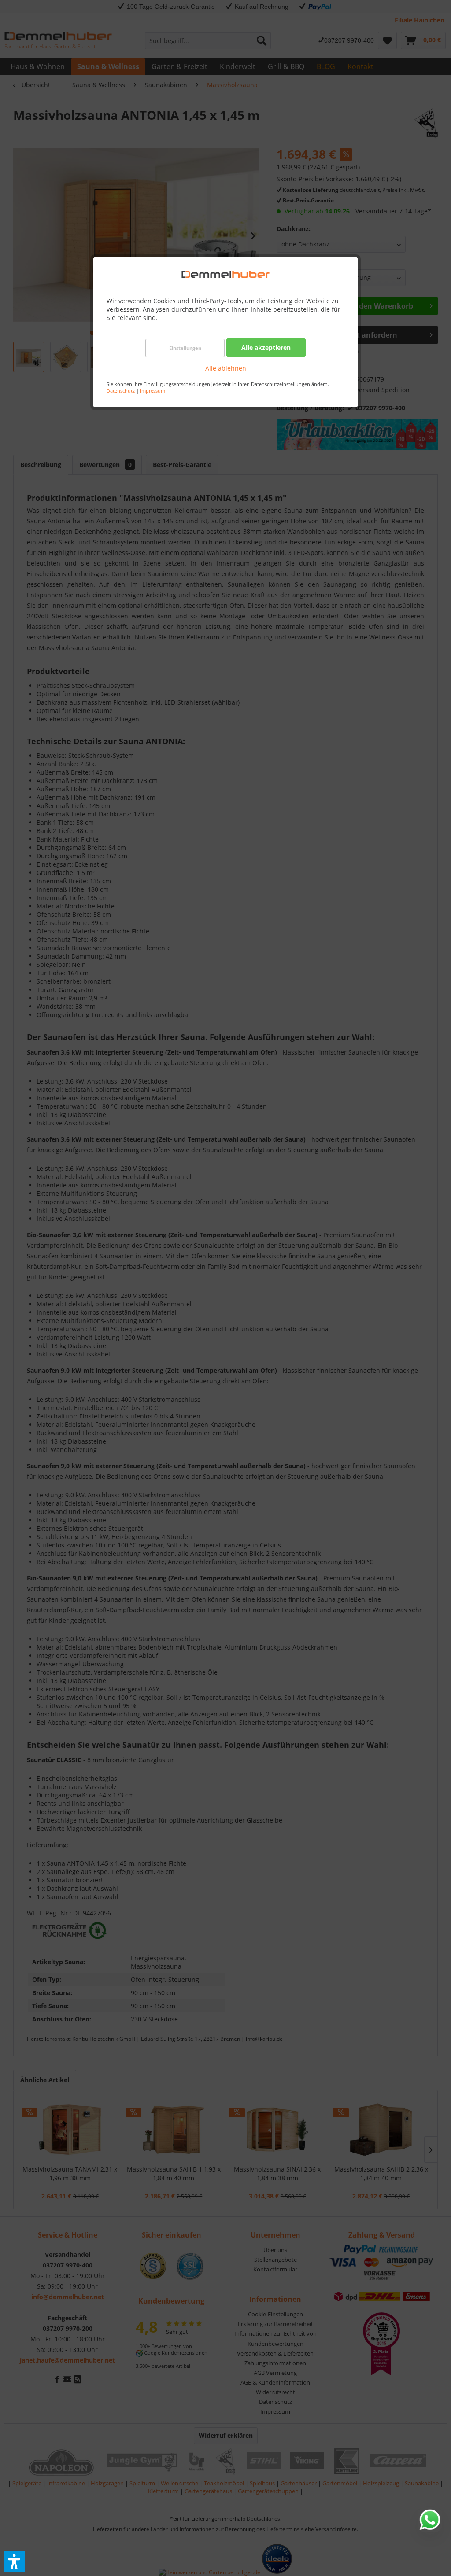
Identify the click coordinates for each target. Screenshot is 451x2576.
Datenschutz (121, 391)
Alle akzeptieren (266, 347)
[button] (15, 2561)
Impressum (153, 391)
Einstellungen (185, 348)
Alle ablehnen (226, 368)
